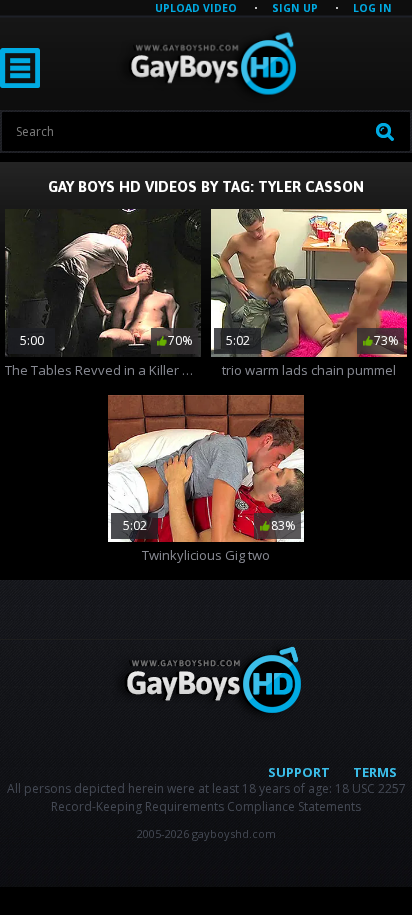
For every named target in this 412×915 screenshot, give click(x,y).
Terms (375, 772)
